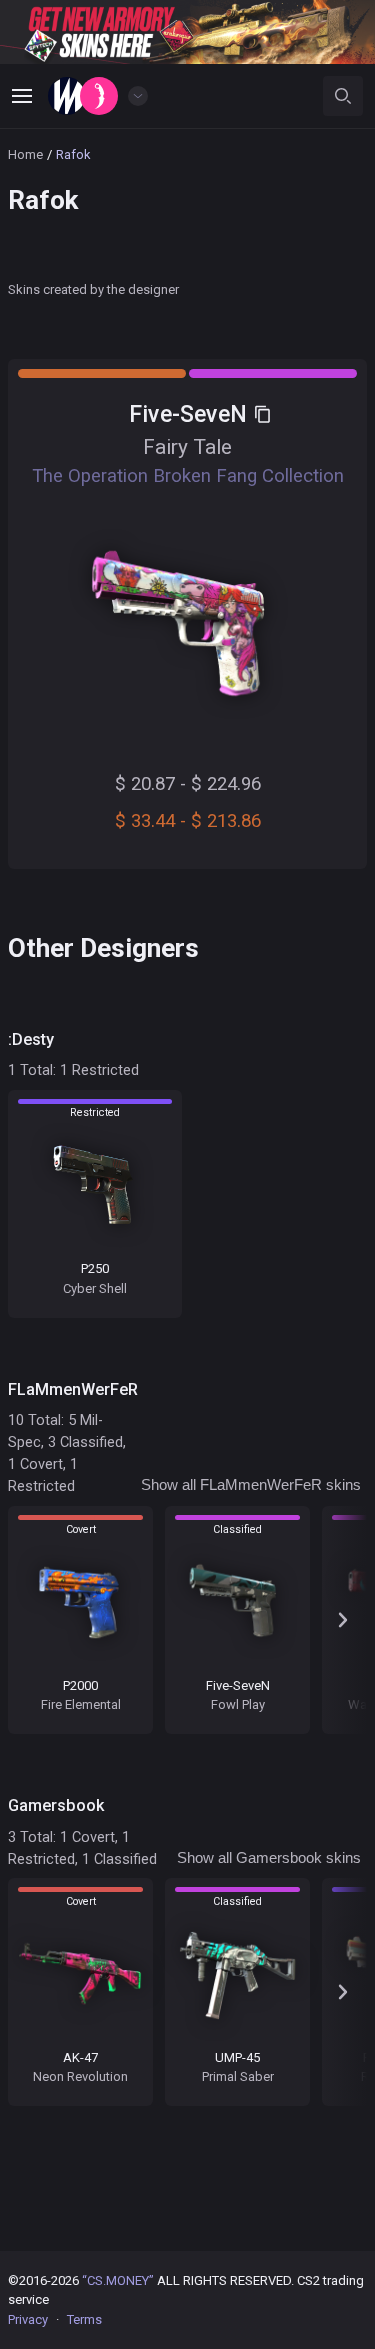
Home (25, 154)
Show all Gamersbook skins (269, 1858)
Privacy (28, 2319)
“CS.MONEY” (118, 2280)
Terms (84, 2319)
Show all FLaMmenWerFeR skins (251, 1485)
